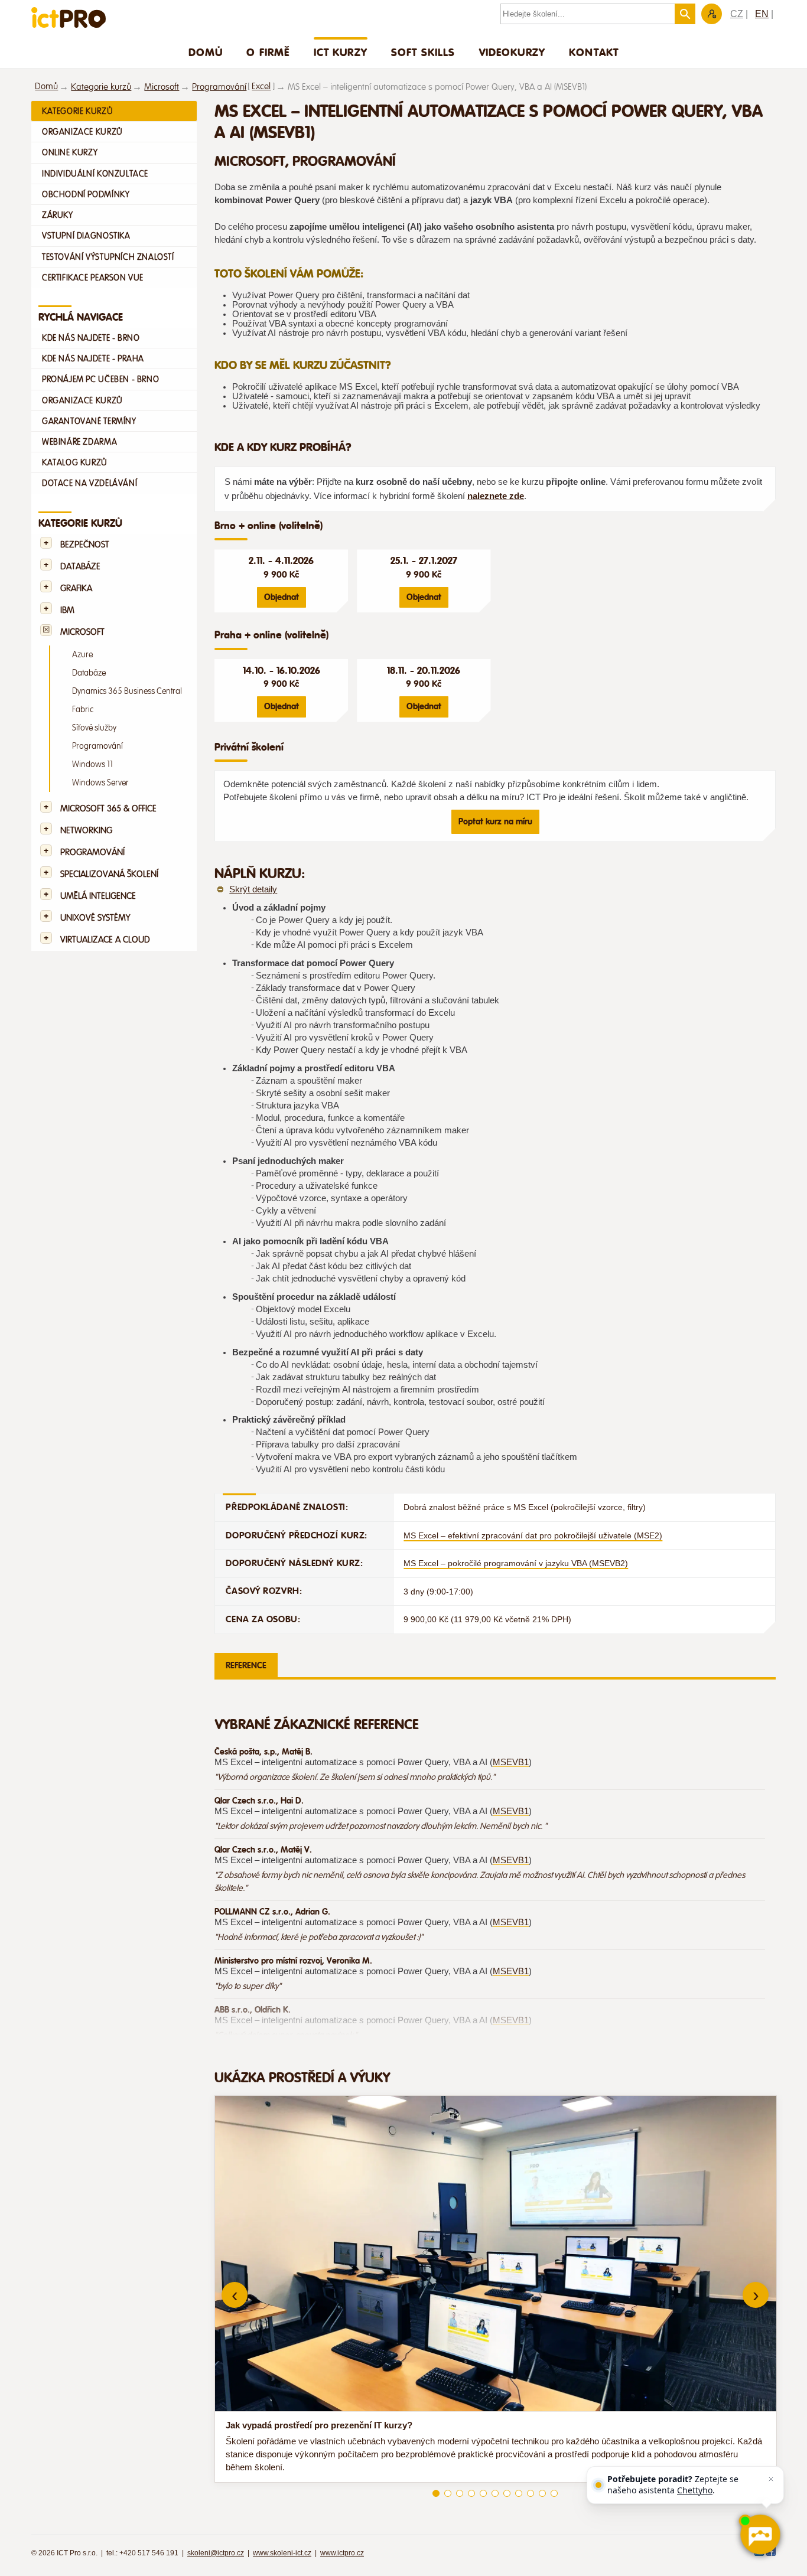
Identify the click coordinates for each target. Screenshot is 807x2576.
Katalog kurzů (75, 462)
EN (762, 14)
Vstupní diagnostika (86, 236)
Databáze (80, 567)
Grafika (76, 588)
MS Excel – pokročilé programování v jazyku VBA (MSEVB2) (516, 1563)
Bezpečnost (85, 545)
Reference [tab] (246, 1665)
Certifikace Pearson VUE (93, 278)
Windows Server (100, 783)
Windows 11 (92, 764)
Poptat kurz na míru (495, 821)
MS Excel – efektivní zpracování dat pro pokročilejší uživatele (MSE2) (533, 1535)
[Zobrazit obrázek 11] (554, 2493)
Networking (86, 831)
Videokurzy (512, 52)
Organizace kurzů (82, 132)
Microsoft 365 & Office (108, 809)
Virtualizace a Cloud (105, 940)
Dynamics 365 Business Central (127, 691)
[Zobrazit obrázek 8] (519, 2493)
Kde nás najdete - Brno (91, 338)
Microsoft (162, 87)
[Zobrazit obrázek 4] (471, 2493)
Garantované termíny (89, 421)
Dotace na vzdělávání (90, 483)
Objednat (282, 597)
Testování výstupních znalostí (108, 257)
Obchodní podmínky (86, 194)
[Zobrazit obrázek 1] (436, 2493)
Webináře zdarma (79, 442)
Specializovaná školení (109, 874)
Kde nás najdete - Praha (93, 358)
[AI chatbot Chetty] (759, 2534)
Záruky (58, 215)
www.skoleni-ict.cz (282, 2553)
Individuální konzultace (95, 174)
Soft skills (423, 52)
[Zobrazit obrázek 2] (448, 2493)
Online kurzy (70, 152)
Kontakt (594, 52)
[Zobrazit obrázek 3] (460, 2493)
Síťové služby (94, 728)
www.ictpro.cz (342, 2553)
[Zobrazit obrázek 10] (542, 2493)
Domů (206, 52)
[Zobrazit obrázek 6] (495, 2493)
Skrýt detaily (253, 889)
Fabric (83, 710)
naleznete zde (496, 496)
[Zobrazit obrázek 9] (531, 2493)
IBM (67, 610)
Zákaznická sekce (712, 14)
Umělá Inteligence (98, 896)
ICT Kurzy (341, 52)
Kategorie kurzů (101, 87)
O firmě (268, 52)
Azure (82, 655)
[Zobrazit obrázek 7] (507, 2493)
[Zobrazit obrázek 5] (483, 2493)
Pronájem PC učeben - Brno (100, 379)
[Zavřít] (771, 2479)
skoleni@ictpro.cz (216, 2553)
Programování (219, 87)
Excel (261, 87)
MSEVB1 (511, 1762)
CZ (737, 14)
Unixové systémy (95, 918)
